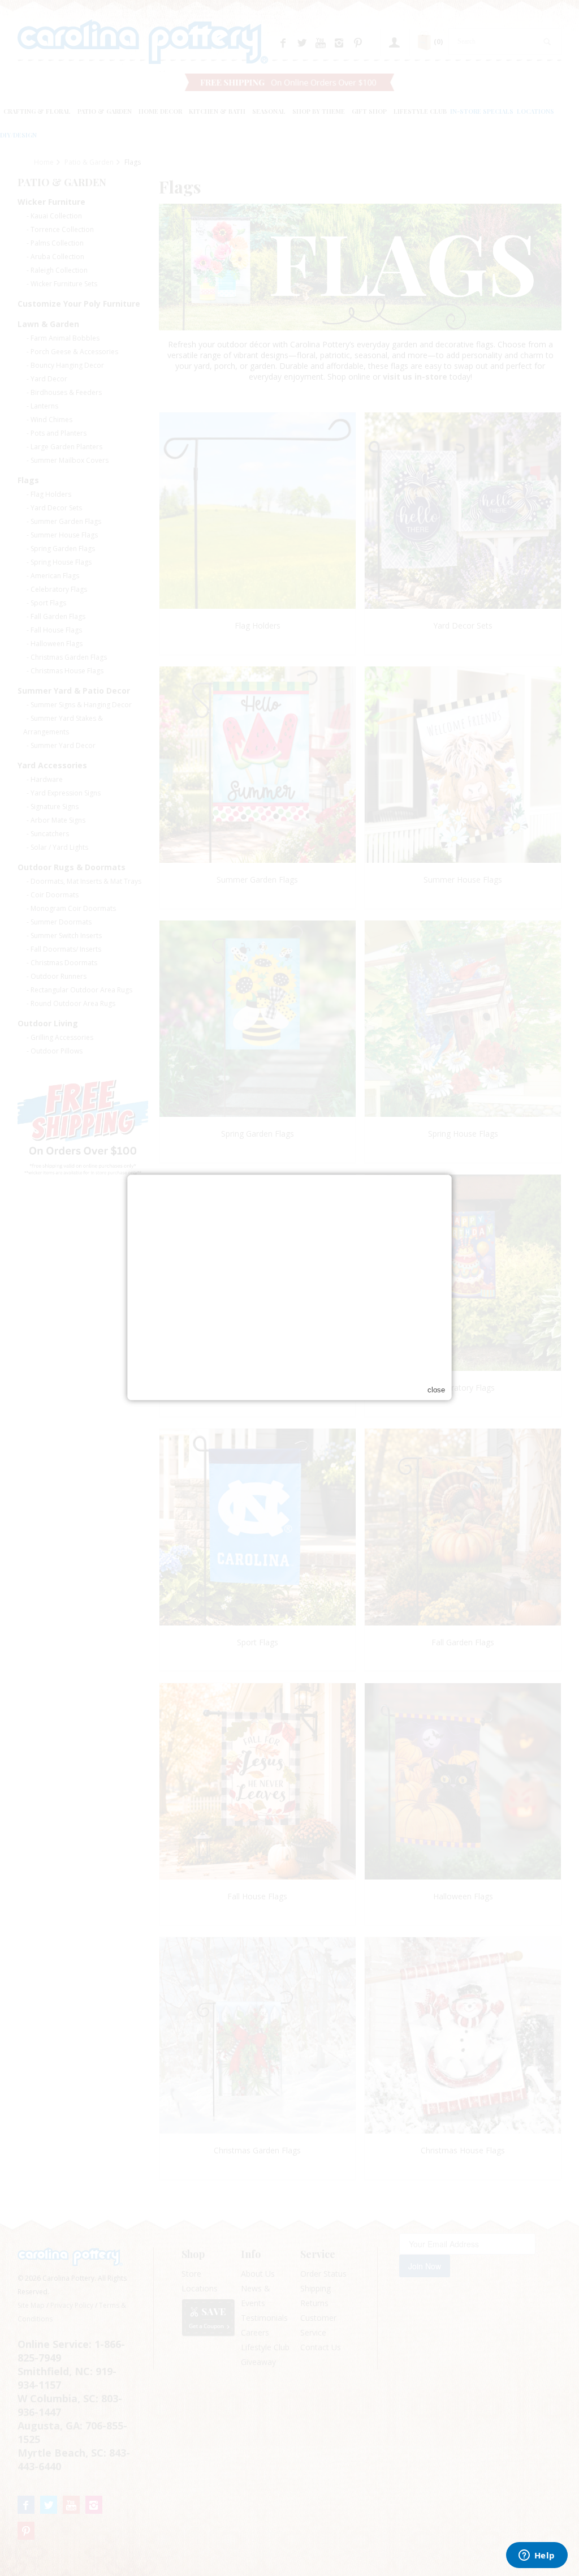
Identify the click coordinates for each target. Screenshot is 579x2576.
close (436, 1390)
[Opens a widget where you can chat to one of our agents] (537, 2556)
